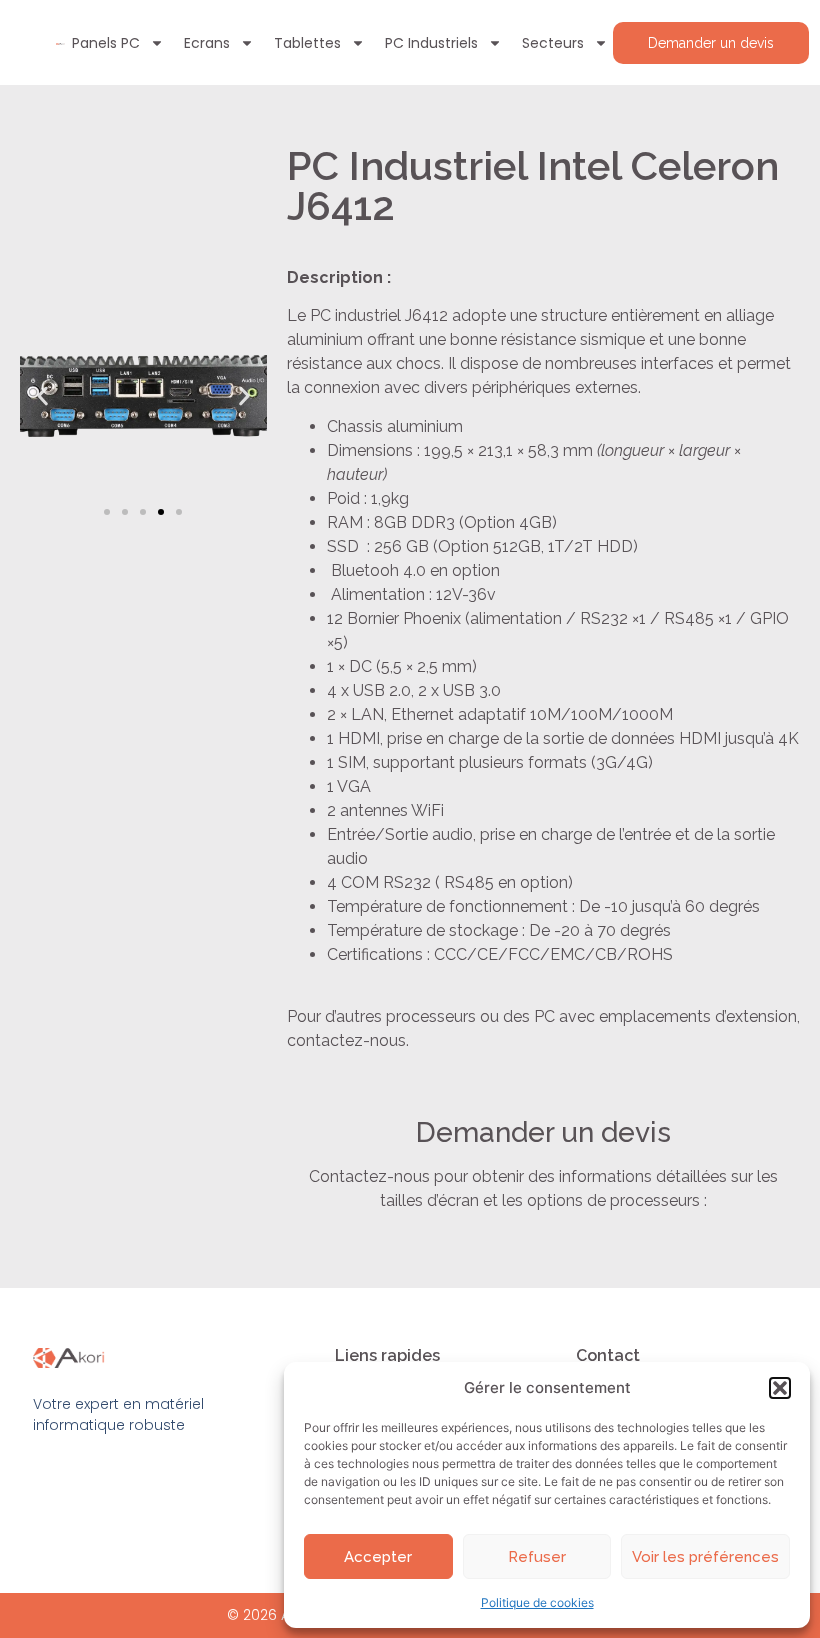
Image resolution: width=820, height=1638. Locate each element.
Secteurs (553, 43)
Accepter (378, 1557)
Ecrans (207, 43)
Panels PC (106, 43)
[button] (780, 1388)
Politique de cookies (537, 1602)
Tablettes (307, 43)
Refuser (537, 1557)
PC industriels (431, 43)
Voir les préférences (705, 1557)
